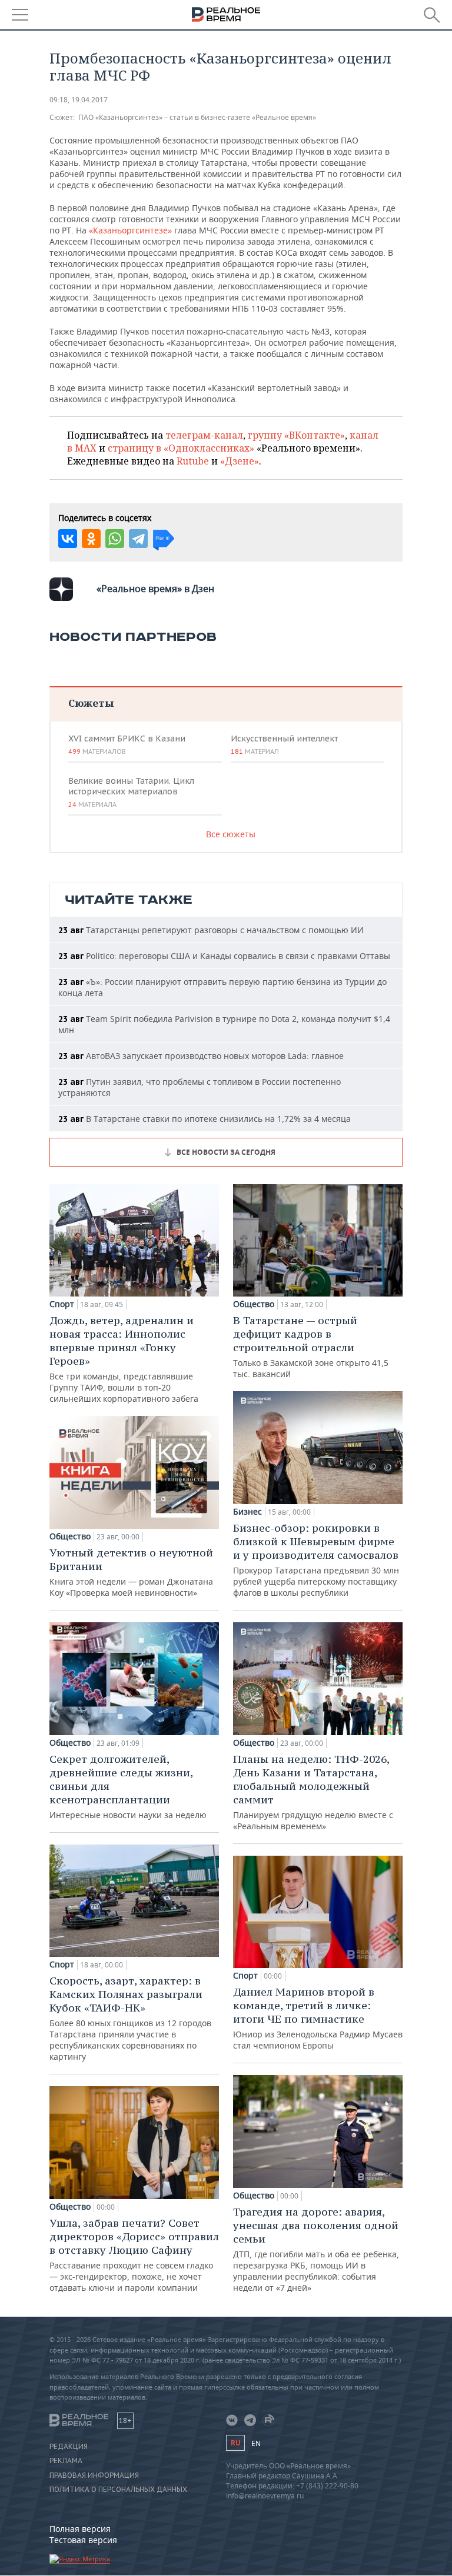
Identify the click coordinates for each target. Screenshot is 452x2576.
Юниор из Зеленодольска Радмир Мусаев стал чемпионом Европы (318, 2018)
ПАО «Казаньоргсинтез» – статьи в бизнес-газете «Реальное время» (197, 117)
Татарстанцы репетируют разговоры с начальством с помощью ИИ (211, 930)
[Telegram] (138, 539)
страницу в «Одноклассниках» (181, 448)
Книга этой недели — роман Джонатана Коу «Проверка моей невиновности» (131, 1572)
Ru (235, 2443)
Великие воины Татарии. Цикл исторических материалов (131, 792)
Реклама (66, 2461)
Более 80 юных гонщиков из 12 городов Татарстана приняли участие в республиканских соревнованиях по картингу (130, 2018)
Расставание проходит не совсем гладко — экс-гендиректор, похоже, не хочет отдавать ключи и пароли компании (134, 2255)
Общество (70, 1536)
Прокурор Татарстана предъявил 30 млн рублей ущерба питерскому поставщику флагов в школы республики (316, 1560)
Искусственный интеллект (284, 744)
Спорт (62, 1304)
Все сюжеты (231, 834)
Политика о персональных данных (118, 2490)
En (256, 2443)
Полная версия (80, 2529)
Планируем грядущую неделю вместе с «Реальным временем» (313, 1792)
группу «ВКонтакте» (296, 435)
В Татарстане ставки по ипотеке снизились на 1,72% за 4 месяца (205, 1119)
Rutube (193, 461)
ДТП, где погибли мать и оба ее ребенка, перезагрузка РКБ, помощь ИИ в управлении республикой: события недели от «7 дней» (316, 2249)
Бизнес (247, 1512)
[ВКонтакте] (68, 539)
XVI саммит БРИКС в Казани (127, 744)
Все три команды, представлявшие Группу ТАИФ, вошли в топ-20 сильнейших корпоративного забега (124, 1359)
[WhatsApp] (115, 539)
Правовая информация (94, 2475)
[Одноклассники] (91, 539)
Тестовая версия (83, 2540)
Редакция (69, 2447)
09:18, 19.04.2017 (79, 100)
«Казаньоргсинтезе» (132, 230)
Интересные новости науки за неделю (128, 1786)
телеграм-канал (204, 435)
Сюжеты (91, 703)
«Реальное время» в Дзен (155, 589)
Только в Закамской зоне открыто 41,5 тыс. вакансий (311, 1347)
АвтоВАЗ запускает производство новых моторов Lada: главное (201, 1056)
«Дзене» (240, 461)
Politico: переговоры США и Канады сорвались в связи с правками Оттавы (224, 956)
